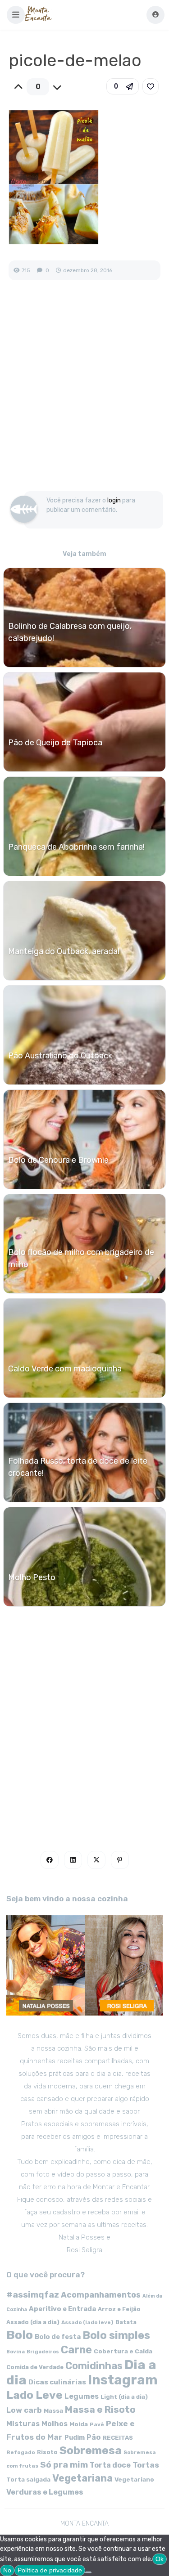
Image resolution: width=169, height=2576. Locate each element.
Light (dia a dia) (124, 2397)
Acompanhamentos (101, 2295)
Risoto (47, 2452)
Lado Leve (34, 2395)
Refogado (21, 2452)
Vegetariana (82, 2478)
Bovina (16, 2352)
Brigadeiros (43, 2352)
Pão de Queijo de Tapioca (55, 743)
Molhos (55, 2424)
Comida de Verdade (35, 2367)
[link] (151, 86)
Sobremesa (91, 2450)
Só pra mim (64, 2465)
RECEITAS (118, 2438)
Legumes (82, 2396)
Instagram (123, 2380)
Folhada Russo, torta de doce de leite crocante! (78, 1467)
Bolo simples (116, 2335)
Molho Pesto (32, 1577)
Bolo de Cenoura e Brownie (58, 1160)
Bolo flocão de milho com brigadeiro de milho (81, 1258)
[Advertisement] (84, 395)
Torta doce (110, 2465)
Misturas (23, 2424)
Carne (76, 2350)
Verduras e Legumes (45, 2492)
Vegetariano (134, 2479)
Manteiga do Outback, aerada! (64, 951)
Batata (126, 2322)
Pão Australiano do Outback (60, 1056)
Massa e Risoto (100, 2410)
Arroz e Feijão (119, 2309)
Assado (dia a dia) (33, 2322)
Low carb (24, 2410)
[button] (16, 15)
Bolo (20, 2335)
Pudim (75, 2438)
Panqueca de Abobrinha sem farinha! (76, 847)
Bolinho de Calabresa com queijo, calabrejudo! (70, 632)
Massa (53, 2410)
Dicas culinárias (57, 2382)
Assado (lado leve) (87, 2322)
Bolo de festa (58, 2337)
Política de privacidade (50, 2570)
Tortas (146, 2465)
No (7, 2570)
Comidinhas (94, 2366)
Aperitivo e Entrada (62, 2309)
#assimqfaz (33, 2295)
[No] (88, 2572)
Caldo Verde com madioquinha (65, 1369)
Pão (94, 2437)
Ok (160, 2559)
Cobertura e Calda (123, 2351)
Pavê (97, 2424)
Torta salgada (28, 2479)
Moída (79, 2424)
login (114, 500)
